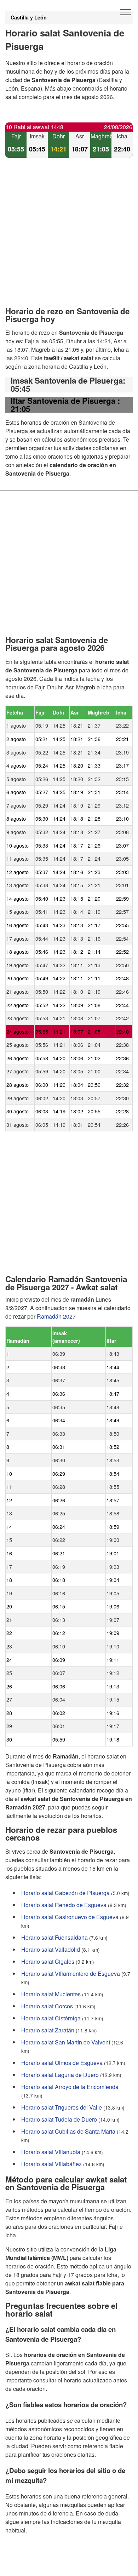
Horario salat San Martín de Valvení (66, 2042)
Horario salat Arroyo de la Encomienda (70, 2086)
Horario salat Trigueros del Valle (62, 2107)
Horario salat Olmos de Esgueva (62, 2062)
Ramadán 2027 (56, 1316)
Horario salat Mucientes (51, 1994)
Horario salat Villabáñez (51, 2164)
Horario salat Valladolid (51, 1949)
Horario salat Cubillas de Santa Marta (68, 2131)
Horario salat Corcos (47, 2006)
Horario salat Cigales (48, 1961)
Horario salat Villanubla (51, 2152)
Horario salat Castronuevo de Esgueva (70, 1917)
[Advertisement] (69, 238)
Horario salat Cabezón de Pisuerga (65, 1892)
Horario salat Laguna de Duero (60, 2074)
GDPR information (28, 2566)
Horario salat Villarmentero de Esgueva (71, 1973)
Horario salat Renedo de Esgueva (64, 1904)
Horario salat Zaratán (48, 2030)
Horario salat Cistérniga (51, 2018)
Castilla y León (29, 17)
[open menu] (126, 12)
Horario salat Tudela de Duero (59, 2119)
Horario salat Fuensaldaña (54, 1937)
